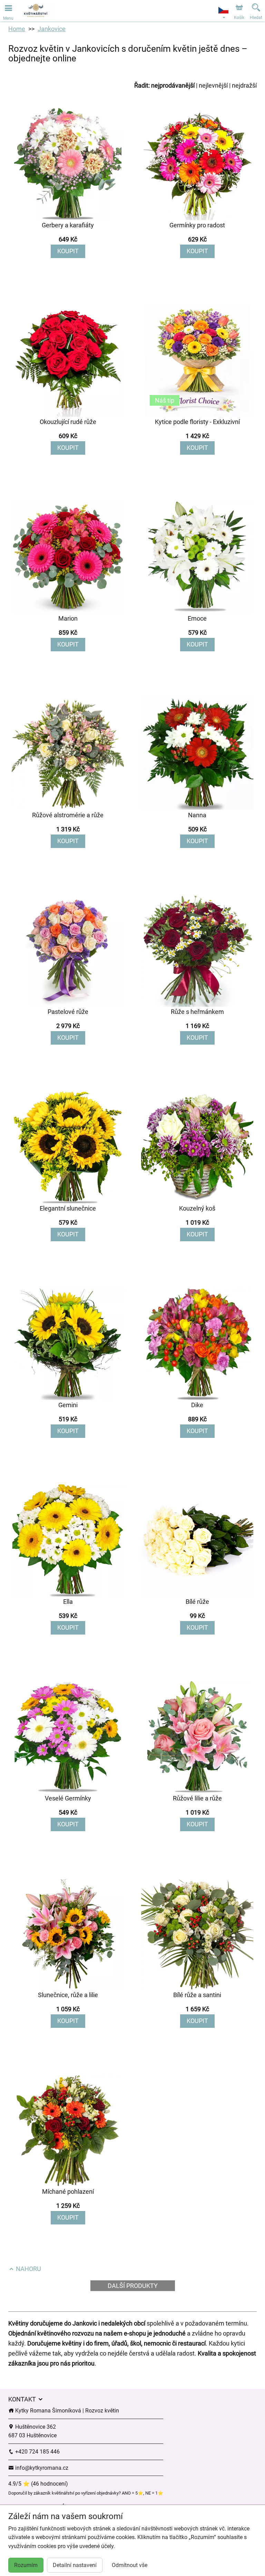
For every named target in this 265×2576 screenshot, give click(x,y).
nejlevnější (213, 85)
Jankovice (52, 29)
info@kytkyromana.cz (41, 2468)
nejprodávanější (173, 85)
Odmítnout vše (130, 2565)
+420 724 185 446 (37, 2452)
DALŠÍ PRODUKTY (133, 2286)
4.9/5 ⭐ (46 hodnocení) (38, 2484)
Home (17, 29)
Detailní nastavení (75, 2565)
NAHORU (28, 2269)
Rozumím (26, 2565)
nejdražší (244, 85)
